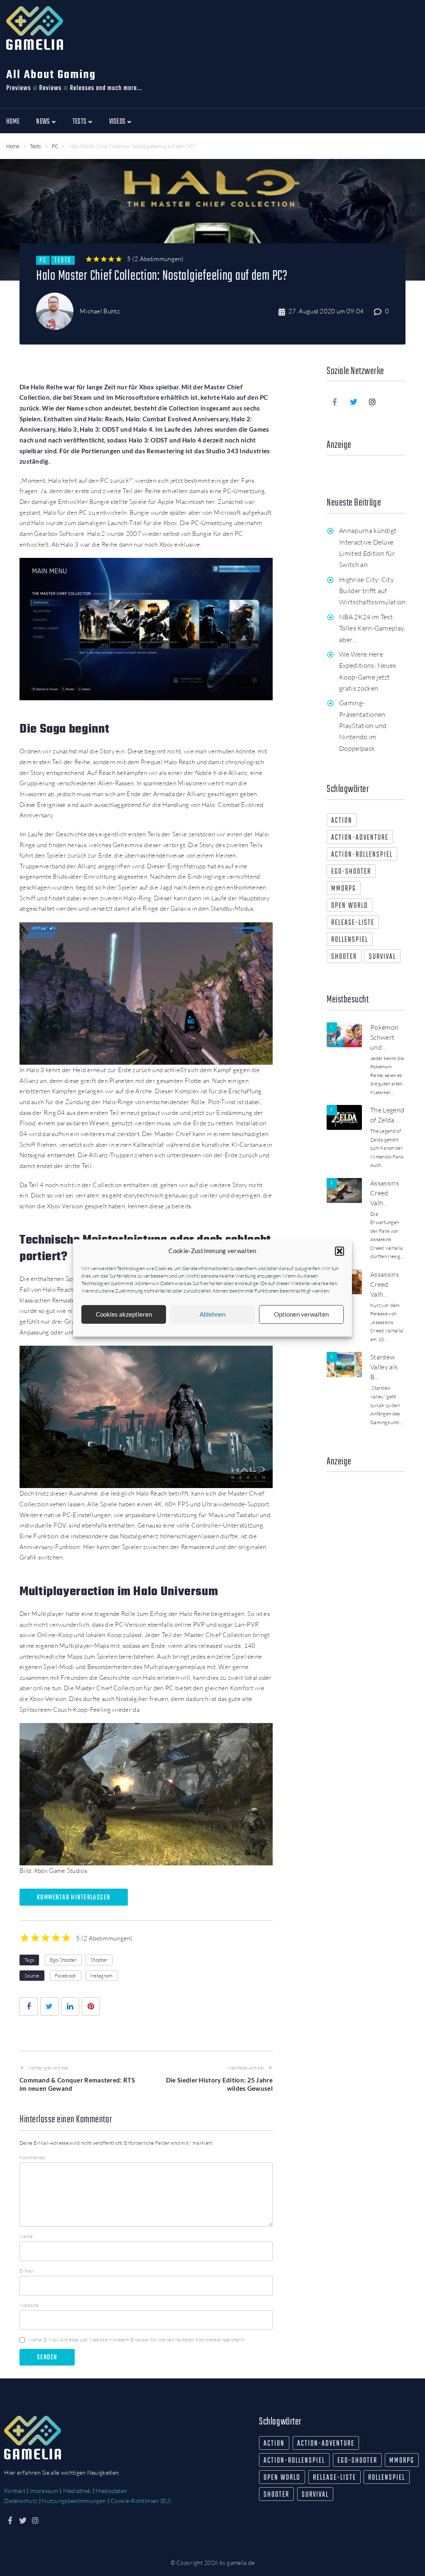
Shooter (99, 1960)
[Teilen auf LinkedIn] (70, 2007)
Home (13, 147)
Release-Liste (353, 923)
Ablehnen (212, 1314)
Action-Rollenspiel (362, 855)
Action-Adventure (360, 838)
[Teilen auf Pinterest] (91, 2007)
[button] (340, 1251)
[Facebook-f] (335, 402)
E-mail (27, 2271)
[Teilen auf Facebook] (29, 2007)
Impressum (44, 2491)
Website (29, 2305)
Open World (350, 906)
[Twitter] (354, 402)
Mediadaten (111, 2491)
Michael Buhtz (100, 311)
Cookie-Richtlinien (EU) (141, 2501)
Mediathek (77, 2491)
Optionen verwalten (301, 1314)
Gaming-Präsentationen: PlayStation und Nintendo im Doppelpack (363, 725)
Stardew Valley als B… (384, 1367)
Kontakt (15, 2491)
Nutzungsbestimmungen (74, 2501)
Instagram (101, 1976)
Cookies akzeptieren (124, 1314)
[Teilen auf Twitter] (49, 2007)
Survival (382, 957)
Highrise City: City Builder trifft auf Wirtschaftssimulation (372, 591)
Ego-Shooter (63, 1960)
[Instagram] (373, 402)
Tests (35, 147)
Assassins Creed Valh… (385, 1193)
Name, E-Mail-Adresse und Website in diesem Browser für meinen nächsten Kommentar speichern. (136, 2340)
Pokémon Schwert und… (384, 1037)
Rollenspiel (350, 940)
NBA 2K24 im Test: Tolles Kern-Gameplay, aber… (372, 628)
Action (342, 821)
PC (55, 147)
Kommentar (33, 2157)
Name (26, 2236)
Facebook (65, 1976)
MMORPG (344, 889)
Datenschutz (21, 2501)
